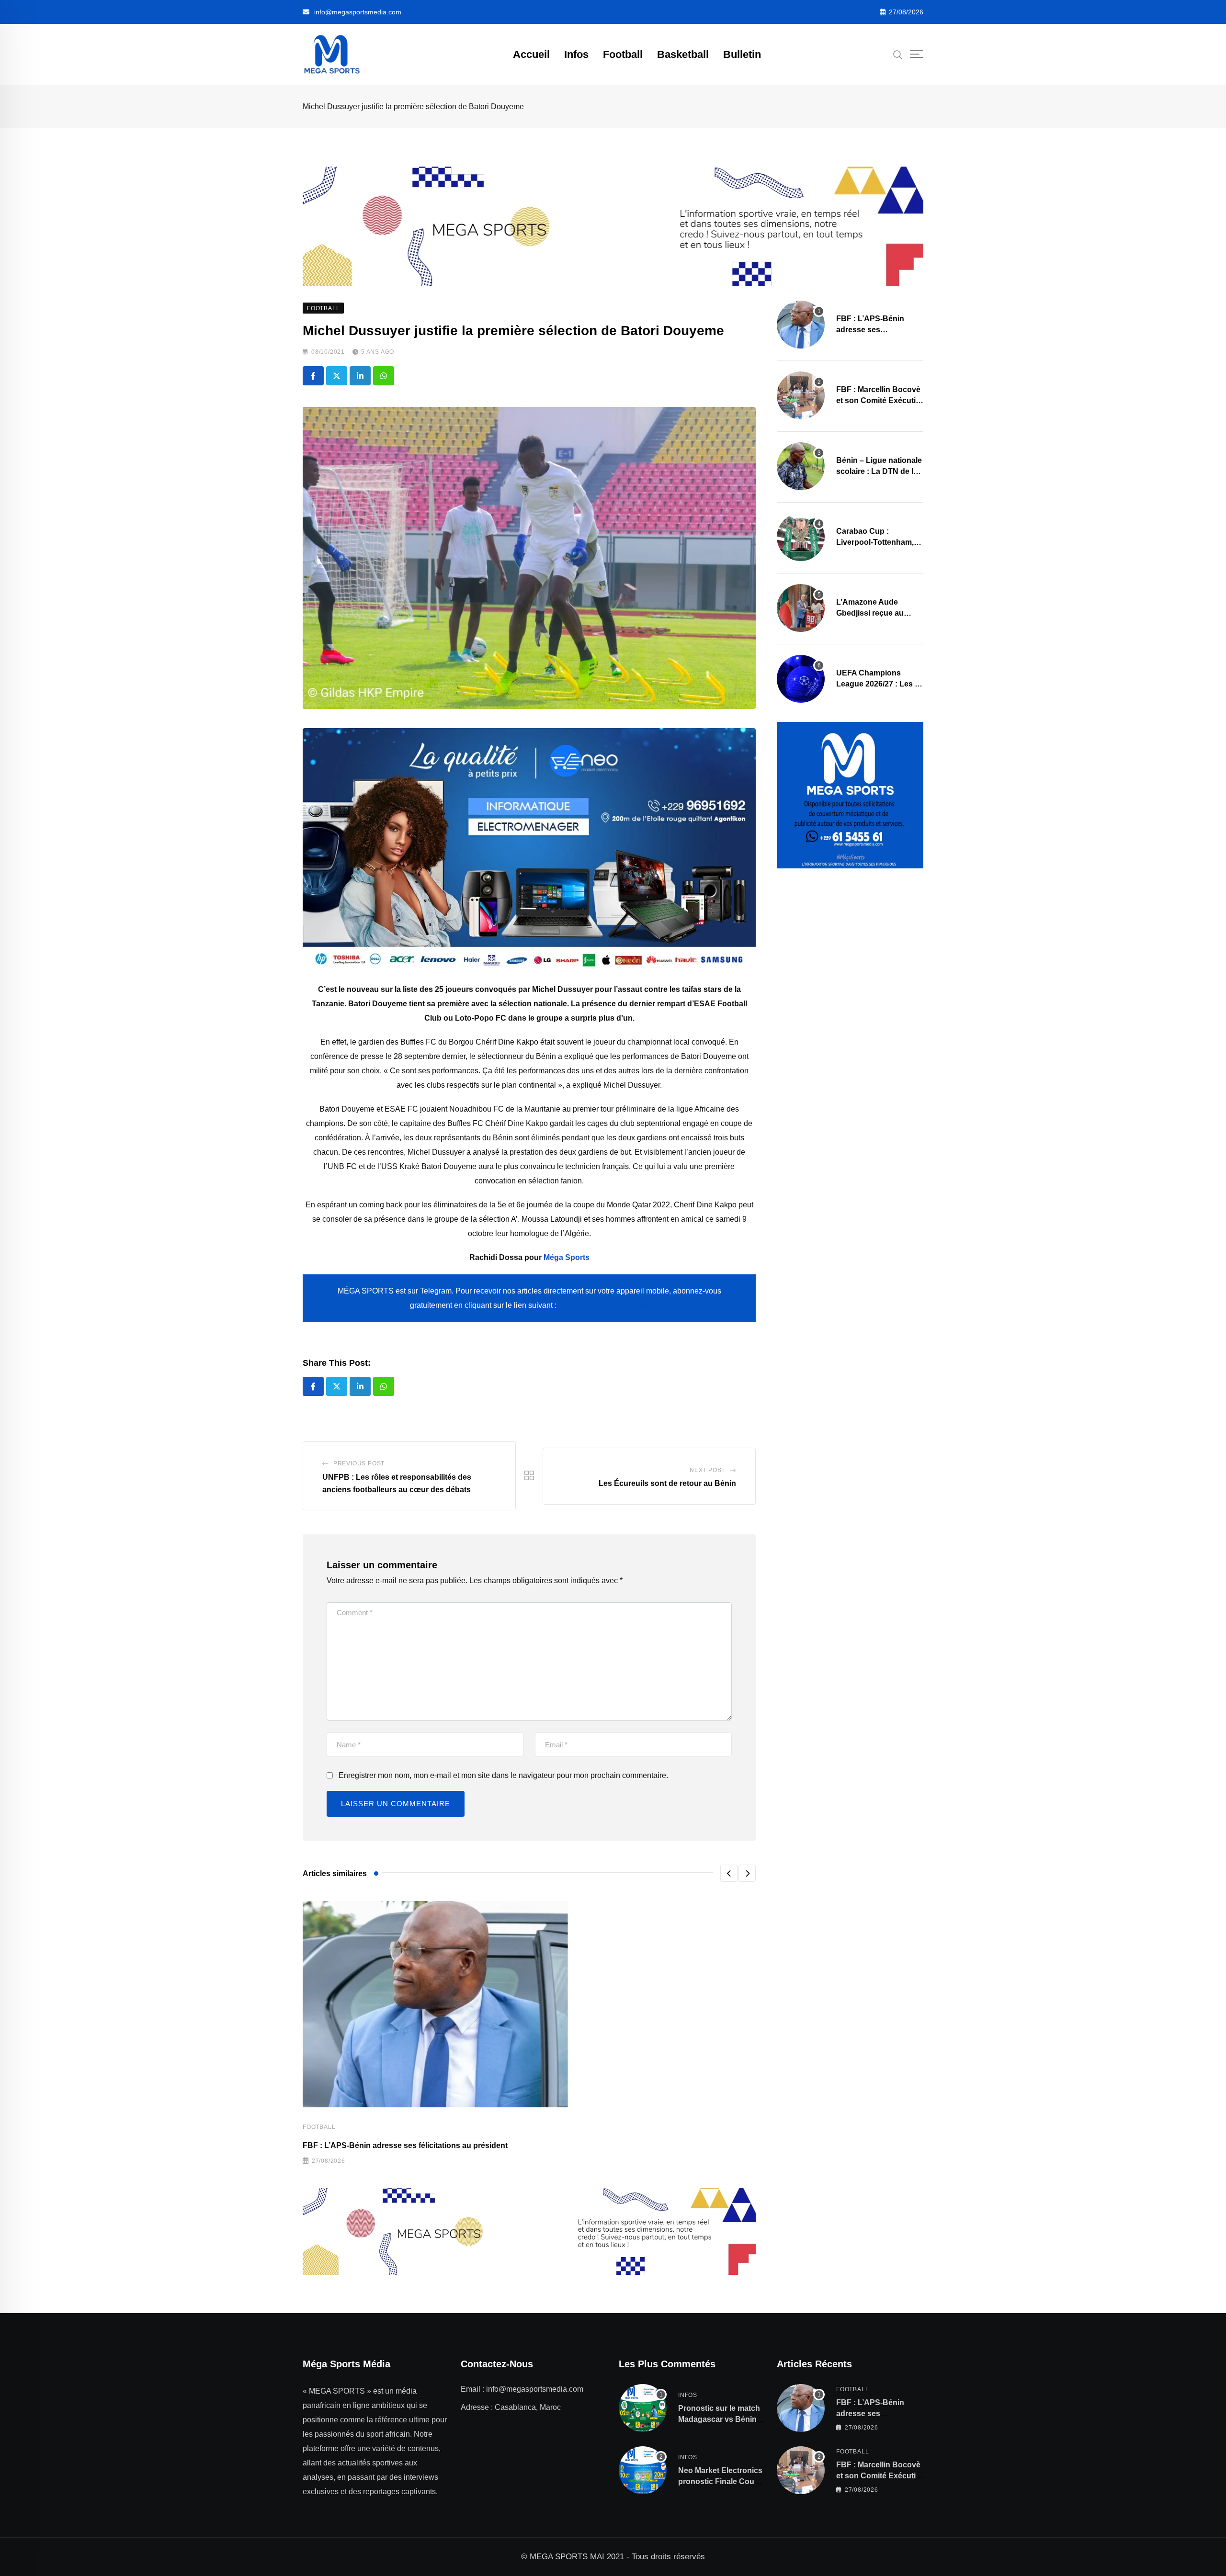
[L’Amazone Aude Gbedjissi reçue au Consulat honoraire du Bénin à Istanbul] (801, 608)
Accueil (531, 54)
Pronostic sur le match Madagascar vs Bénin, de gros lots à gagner (719, 2419)
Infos (576, 54)
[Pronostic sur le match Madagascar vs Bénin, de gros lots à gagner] (643, 2408)
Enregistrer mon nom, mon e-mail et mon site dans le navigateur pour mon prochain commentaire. (503, 1775)
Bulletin (742, 54)
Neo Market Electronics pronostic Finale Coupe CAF (721, 2481)
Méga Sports (567, 1257)
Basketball (683, 54)
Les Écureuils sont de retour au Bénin (667, 1483)
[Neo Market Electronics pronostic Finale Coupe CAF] (643, 2470)
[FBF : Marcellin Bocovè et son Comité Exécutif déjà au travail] (801, 395)
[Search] (898, 54)
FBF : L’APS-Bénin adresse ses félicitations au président (405, 2145)
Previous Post (359, 1463)
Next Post (707, 1470)
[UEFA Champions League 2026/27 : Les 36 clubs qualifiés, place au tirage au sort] (801, 679)
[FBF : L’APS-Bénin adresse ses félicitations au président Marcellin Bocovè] (801, 325)
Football (623, 54)
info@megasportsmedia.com (358, 12)
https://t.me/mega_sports (603, 1305)
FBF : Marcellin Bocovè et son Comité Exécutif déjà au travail (878, 400)
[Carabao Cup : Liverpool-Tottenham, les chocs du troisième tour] (801, 537)
